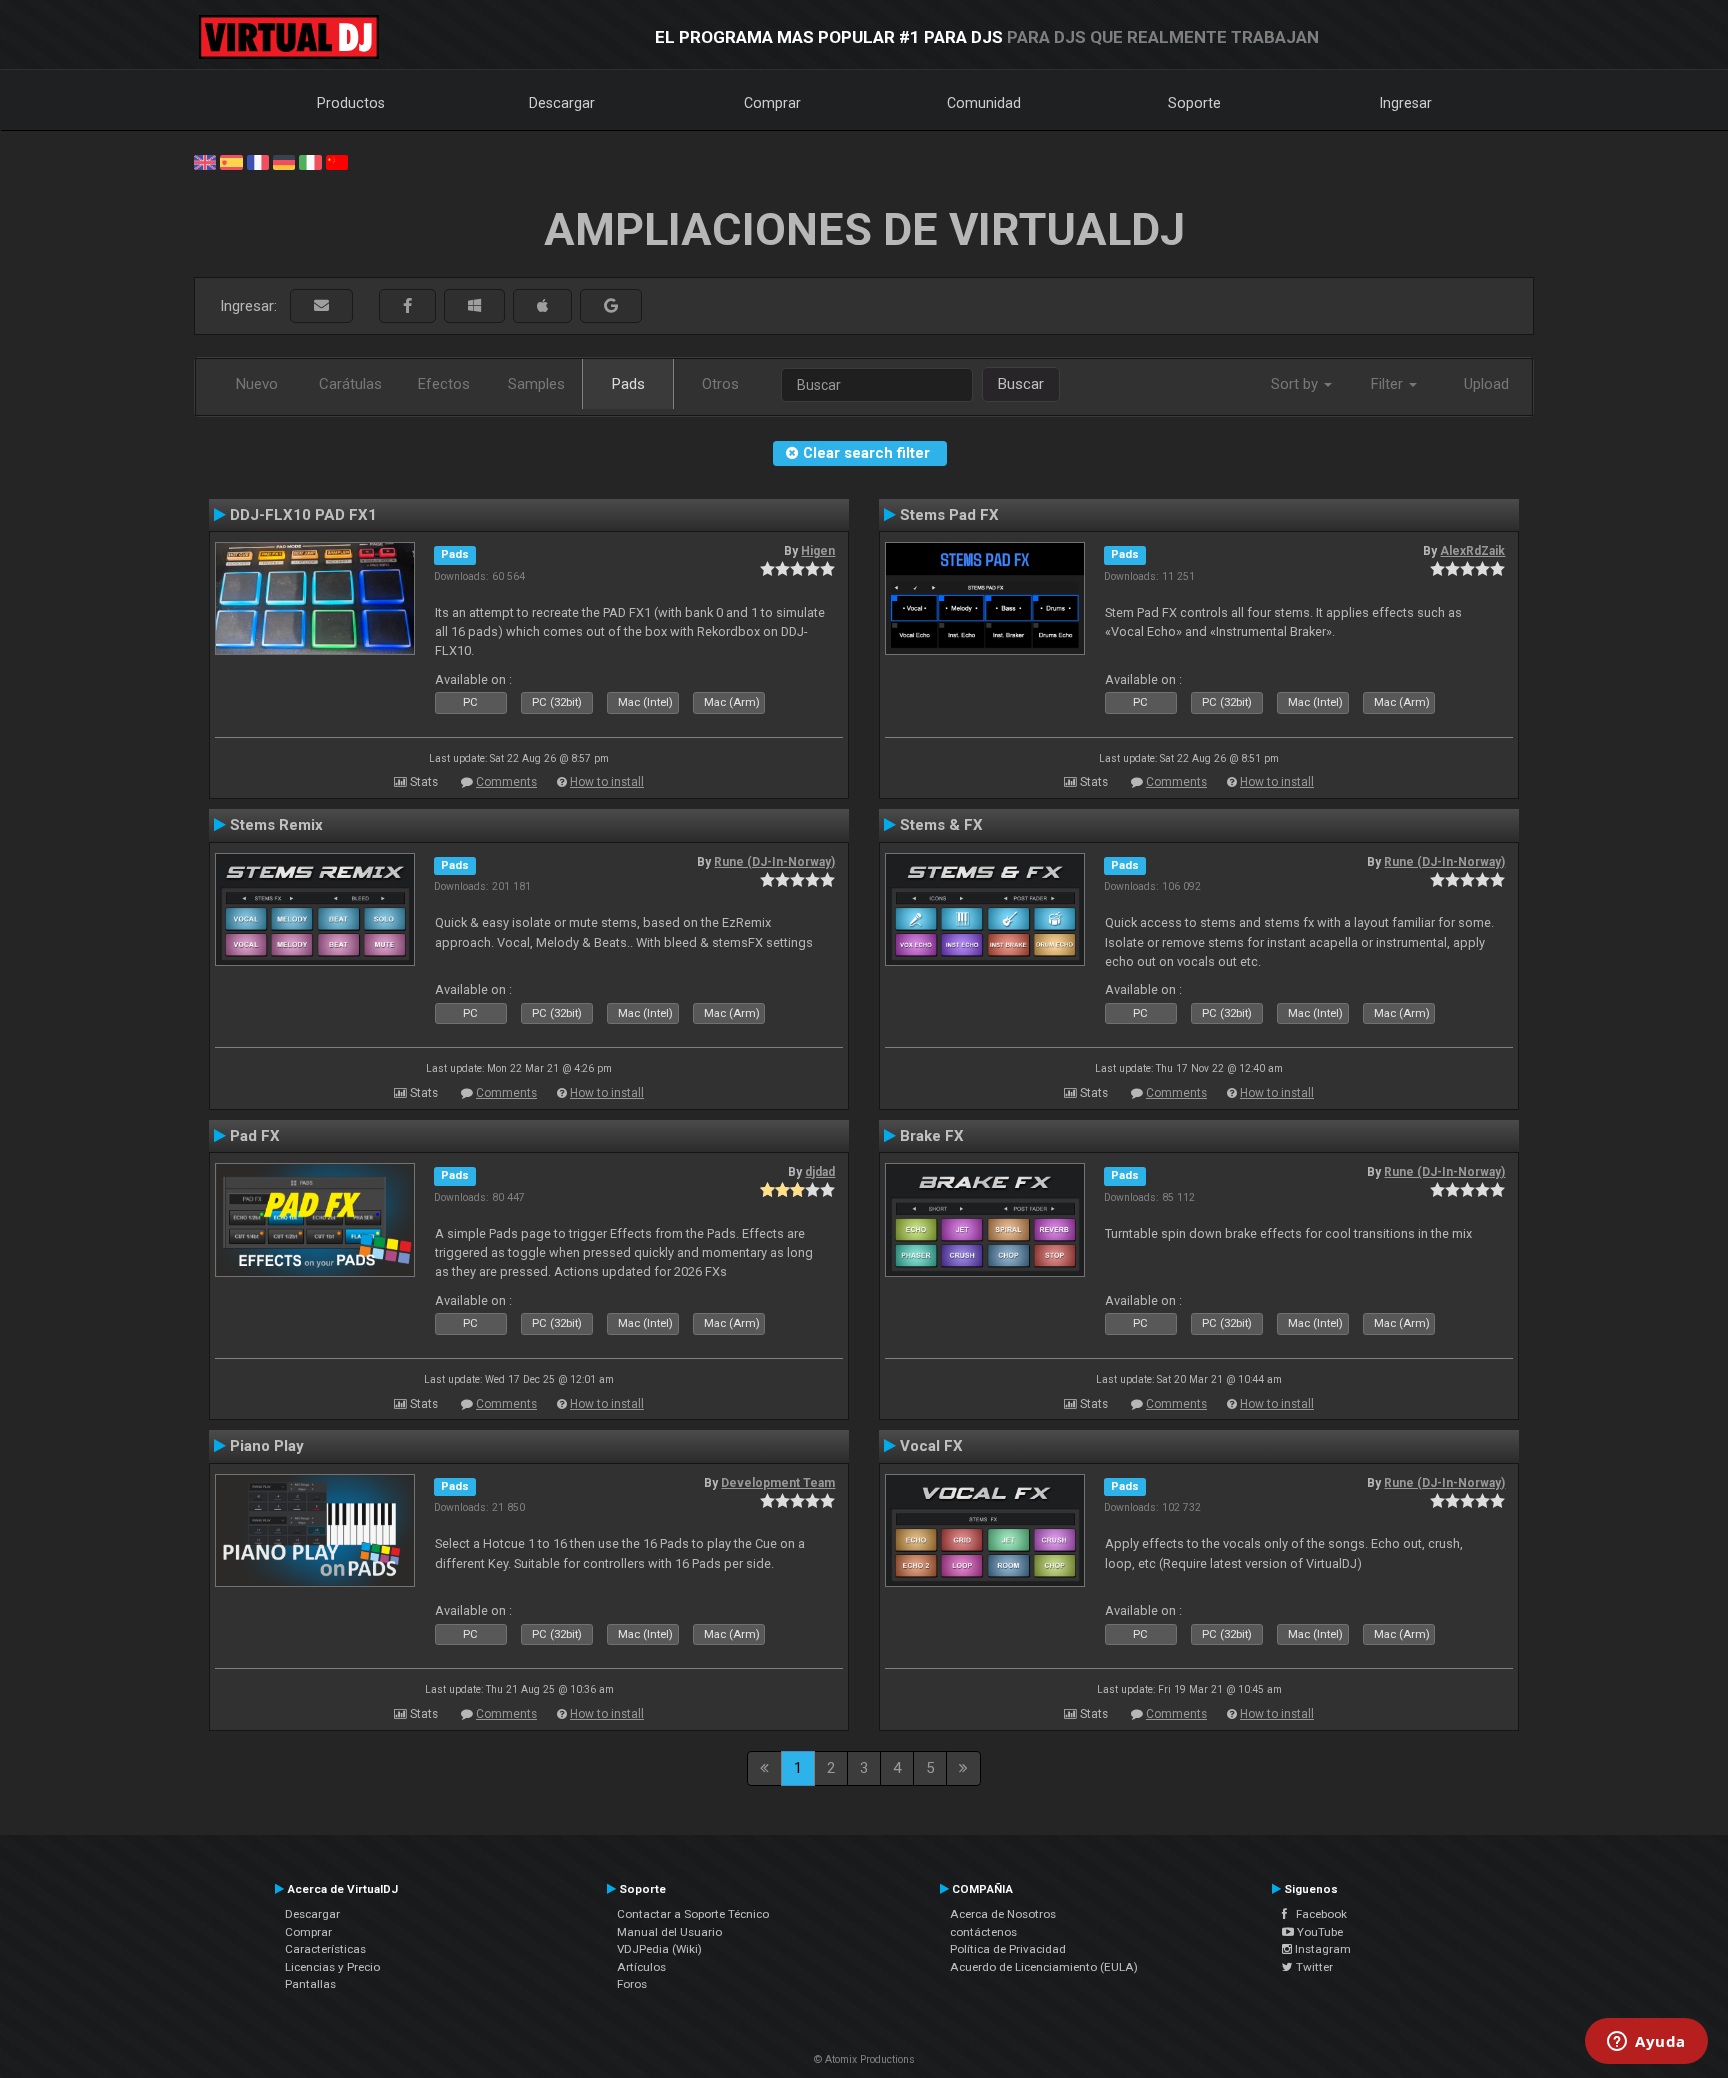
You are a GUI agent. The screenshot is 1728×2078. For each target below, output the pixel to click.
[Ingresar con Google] (611, 306)
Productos (351, 103)
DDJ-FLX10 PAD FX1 (303, 515)
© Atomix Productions (864, 2059)
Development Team (778, 1483)
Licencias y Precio (332, 1967)
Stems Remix (276, 825)
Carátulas (350, 384)
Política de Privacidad (1008, 1949)
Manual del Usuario (669, 1932)
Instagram (1321, 1949)
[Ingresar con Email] (321, 306)
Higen (818, 551)
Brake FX (932, 1136)
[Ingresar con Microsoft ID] (474, 306)
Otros (720, 384)
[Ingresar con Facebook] (407, 306)
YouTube (1318, 1932)
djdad (820, 1172)
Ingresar (1406, 103)
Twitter (1313, 1967)
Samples (536, 384)
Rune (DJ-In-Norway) (774, 862)
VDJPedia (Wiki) (659, 1949)
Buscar (1021, 384)
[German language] (284, 161)
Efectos (444, 384)
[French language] (258, 161)
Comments (506, 782)
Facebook (1317, 1914)
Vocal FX (931, 1446)
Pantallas (310, 1984)
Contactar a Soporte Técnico (693, 1914)
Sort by (1296, 384)
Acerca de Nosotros (1003, 1914)
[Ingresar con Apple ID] (542, 306)
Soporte (1194, 103)
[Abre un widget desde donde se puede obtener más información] (1646, 2043)
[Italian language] (310, 161)
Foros (632, 1984)
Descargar (562, 103)
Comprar (772, 103)
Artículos (641, 1967)
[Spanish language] (231, 161)
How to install (607, 782)
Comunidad (984, 103)
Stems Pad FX (949, 515)
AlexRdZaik (1472, 551)
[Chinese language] (337, 161)
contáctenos (983, 1932)
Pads (628, 384)
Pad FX (255, 1136)
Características (325, 1949)
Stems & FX (941, 825)
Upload (1486, 384)
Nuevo (257, 384)
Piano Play (267, 1446)
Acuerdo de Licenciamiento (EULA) (1044, 1967)
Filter (1389, 384)
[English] (205, 161)
